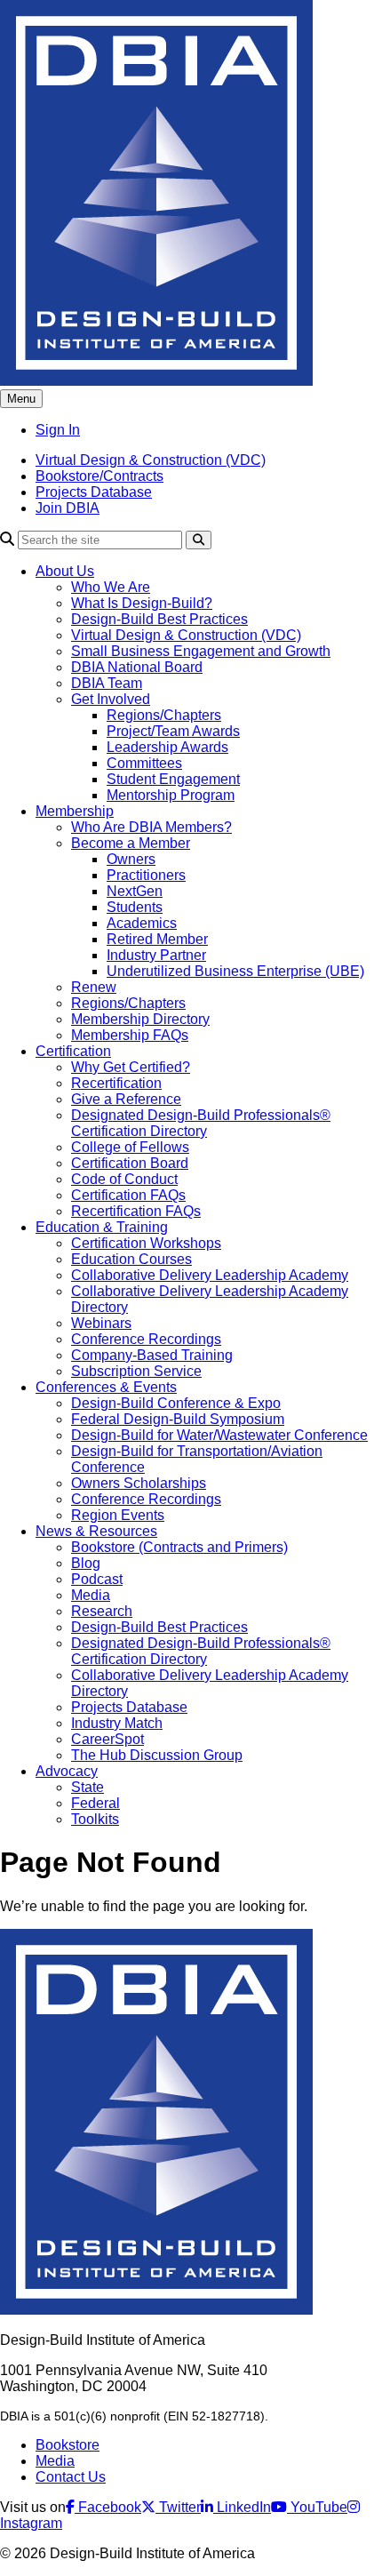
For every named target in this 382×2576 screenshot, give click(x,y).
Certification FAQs (128, 1195)
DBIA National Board (137, 667)
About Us (65, 571)
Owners (131, 859)
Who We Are (111, 587)
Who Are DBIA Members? (151, 827)
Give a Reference (126, 1099)
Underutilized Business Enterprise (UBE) (235, 971)
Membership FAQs (130, 1035)
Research (102, 1611)
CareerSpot (107, 1739)
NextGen (135, 891)
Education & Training (102, 1227)
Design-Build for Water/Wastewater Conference (219, 1435)
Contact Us (71, 2477)
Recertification (116, 1083)
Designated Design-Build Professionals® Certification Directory (201, 1123)
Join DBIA (68, 508)
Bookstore (68, 2445)
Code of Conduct (124, 1179)
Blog (86, 1563)
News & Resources (96, 1531)
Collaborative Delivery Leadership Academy (210, 1275)
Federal (95, 1803)
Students (135, 907)
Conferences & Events (106, 1387)
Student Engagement (173, 779)
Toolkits (95, 1819)
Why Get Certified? (131, 1067)
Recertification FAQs (136, 1211)
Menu (21, 399)
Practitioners (146, 875)
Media (91, 1595)
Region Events (118, 1515)
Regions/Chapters (164, 715)
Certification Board (130, 1163)
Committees (144, 763)
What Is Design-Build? (142, 603)
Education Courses (131, 1259)
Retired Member (157, 939)
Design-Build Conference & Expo (176, 1403)
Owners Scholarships (139, 1483)
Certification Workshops (146, 1243)
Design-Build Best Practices (159, 619)
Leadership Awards (167, 747)
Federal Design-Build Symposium (178, 1419)
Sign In (58, 430)
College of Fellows (130, 1147)
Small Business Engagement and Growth (201, 651)
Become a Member (131, 843)
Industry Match (117, 1723)
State (88, 1787)
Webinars (101, 1323)
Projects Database (94, 492)
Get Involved (111, 699)
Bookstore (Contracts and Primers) (179, 1547)
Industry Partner (156, 955)
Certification (73, 1051)
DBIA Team (107, 683)
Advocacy (67, 1771)
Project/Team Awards (173, 731)
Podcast (97, 1579)
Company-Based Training (152, 1355)
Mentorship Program (171, 795)
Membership (75, 811)
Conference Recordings (146, 1339)
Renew (94, 987)
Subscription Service (136, 1371)
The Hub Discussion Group (157, 1755)
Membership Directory (140, 1019)
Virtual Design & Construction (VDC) (151, 460)
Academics (142, 923)
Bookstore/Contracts (99, 476)
